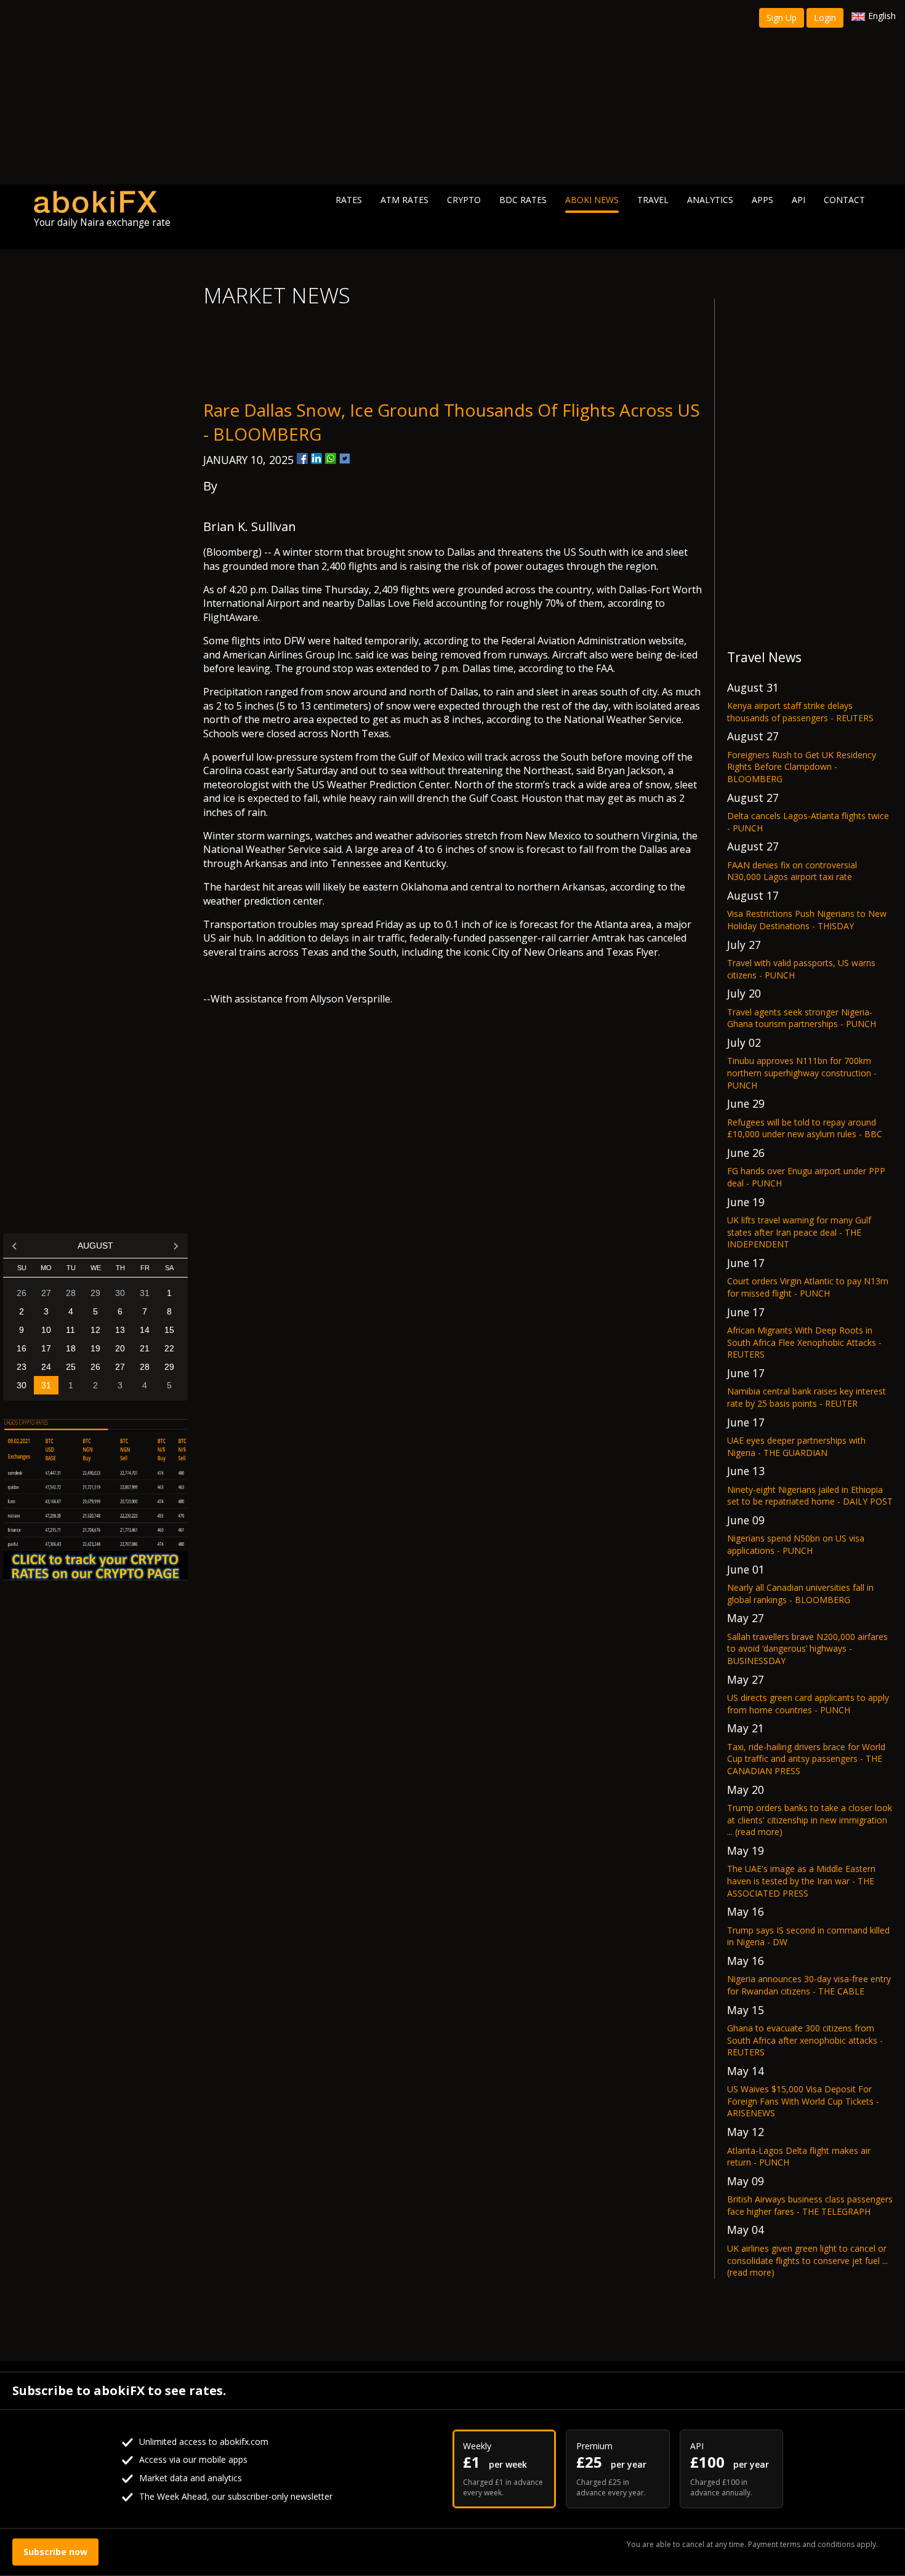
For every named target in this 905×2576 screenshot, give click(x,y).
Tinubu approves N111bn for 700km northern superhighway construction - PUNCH (802, 1073)
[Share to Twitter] (345, 458)
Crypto (464, 200)
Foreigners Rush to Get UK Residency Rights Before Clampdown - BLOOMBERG (802, 767)
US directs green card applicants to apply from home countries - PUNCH (808, 1704)
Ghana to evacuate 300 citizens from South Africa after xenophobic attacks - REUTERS (805, 2040)
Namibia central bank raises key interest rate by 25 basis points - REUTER (806, 1397)
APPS (762, 200)
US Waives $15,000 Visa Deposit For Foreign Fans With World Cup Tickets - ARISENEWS (803, 2101)
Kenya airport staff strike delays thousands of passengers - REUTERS (800, 712)
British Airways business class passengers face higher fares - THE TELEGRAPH (810, 2205)
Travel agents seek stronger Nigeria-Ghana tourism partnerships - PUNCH (802, 1018)
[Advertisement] (452, 92)
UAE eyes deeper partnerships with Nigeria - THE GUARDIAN (796, 1446)
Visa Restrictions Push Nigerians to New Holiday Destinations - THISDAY (807, 920)
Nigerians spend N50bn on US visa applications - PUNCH (796, 1544)
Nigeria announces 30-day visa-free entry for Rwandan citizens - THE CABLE (809, 1985)
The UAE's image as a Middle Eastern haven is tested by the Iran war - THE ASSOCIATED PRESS (801, 1881)
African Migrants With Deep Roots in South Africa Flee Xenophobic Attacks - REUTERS (804, 1342)
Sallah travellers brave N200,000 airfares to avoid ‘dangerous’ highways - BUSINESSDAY (807, 1649)
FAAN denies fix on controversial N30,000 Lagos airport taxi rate (792, 871)
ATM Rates (404, 200)
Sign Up (782, 18)
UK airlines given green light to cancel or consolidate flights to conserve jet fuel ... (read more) (807, 2260)
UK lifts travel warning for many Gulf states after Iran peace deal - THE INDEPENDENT (799, 1232)
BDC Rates (523, 200)
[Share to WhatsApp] (331, 458)
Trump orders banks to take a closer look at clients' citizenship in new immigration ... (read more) (810, 1820)
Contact (844, 200)
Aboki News (592, 200)
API (798, 200)
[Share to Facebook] (302, 458)
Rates (349, 200)
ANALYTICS (710, 200)
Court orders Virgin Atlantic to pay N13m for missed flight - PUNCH (808, 1287)
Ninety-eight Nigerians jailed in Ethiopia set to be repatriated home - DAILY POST (810, 1496)
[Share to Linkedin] (316, 458)
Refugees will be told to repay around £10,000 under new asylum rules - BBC (805, 1128)
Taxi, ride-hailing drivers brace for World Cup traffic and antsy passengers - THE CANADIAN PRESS (806, 1759)
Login (825, 18)
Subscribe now (55, 2552)
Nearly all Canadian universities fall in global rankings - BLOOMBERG (800, 1594)
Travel (653, 200)
